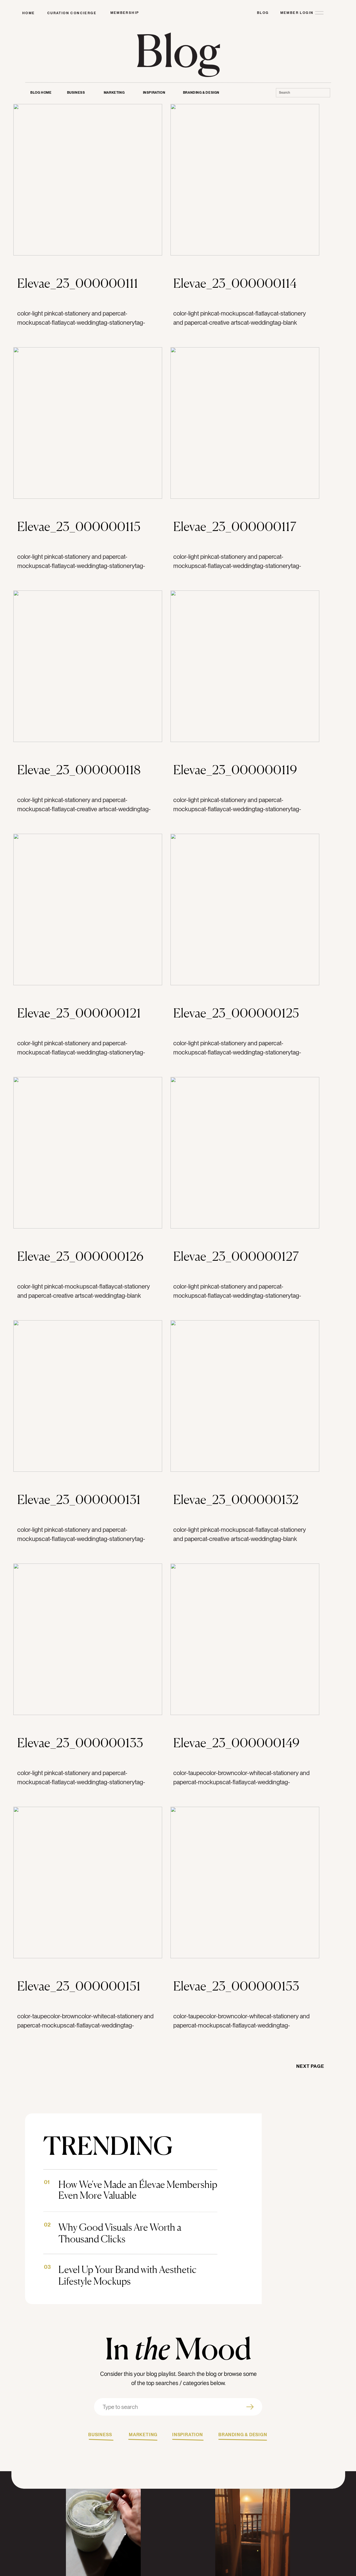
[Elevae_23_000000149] (245, 1639)
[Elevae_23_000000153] (245, 1883)
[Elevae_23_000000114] (245, 180)
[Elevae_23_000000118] (88, 666)
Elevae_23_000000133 (80, 1743)
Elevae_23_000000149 (236, 1743)
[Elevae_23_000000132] (245, 1396)
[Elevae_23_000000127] (245, 1153)
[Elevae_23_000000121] (88, 909)
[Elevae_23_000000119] (245, 666)
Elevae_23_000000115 (79, 526)
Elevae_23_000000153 (236, 1986)
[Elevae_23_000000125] (245, 909)
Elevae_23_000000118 (79, 770)
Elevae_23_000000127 (236, 1256)
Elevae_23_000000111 (78, 283)
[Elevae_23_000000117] (245, 423)
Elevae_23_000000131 (79, 1499)
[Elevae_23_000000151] (88, 1883)
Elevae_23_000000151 (79, 1986)
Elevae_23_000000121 (79, 1013)
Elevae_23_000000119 (235, 770)
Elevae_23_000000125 (236, 1013)
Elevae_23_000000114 (235, 283)
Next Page (310, 2066)
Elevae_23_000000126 (80, 1256)
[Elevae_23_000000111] (88, 180)
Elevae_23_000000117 (235, 526)
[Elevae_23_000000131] (88, 1396)
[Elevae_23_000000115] (88, 423)
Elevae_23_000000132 (236, 1499)
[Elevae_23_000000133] (88, 1639)
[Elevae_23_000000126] (88, 1153)
